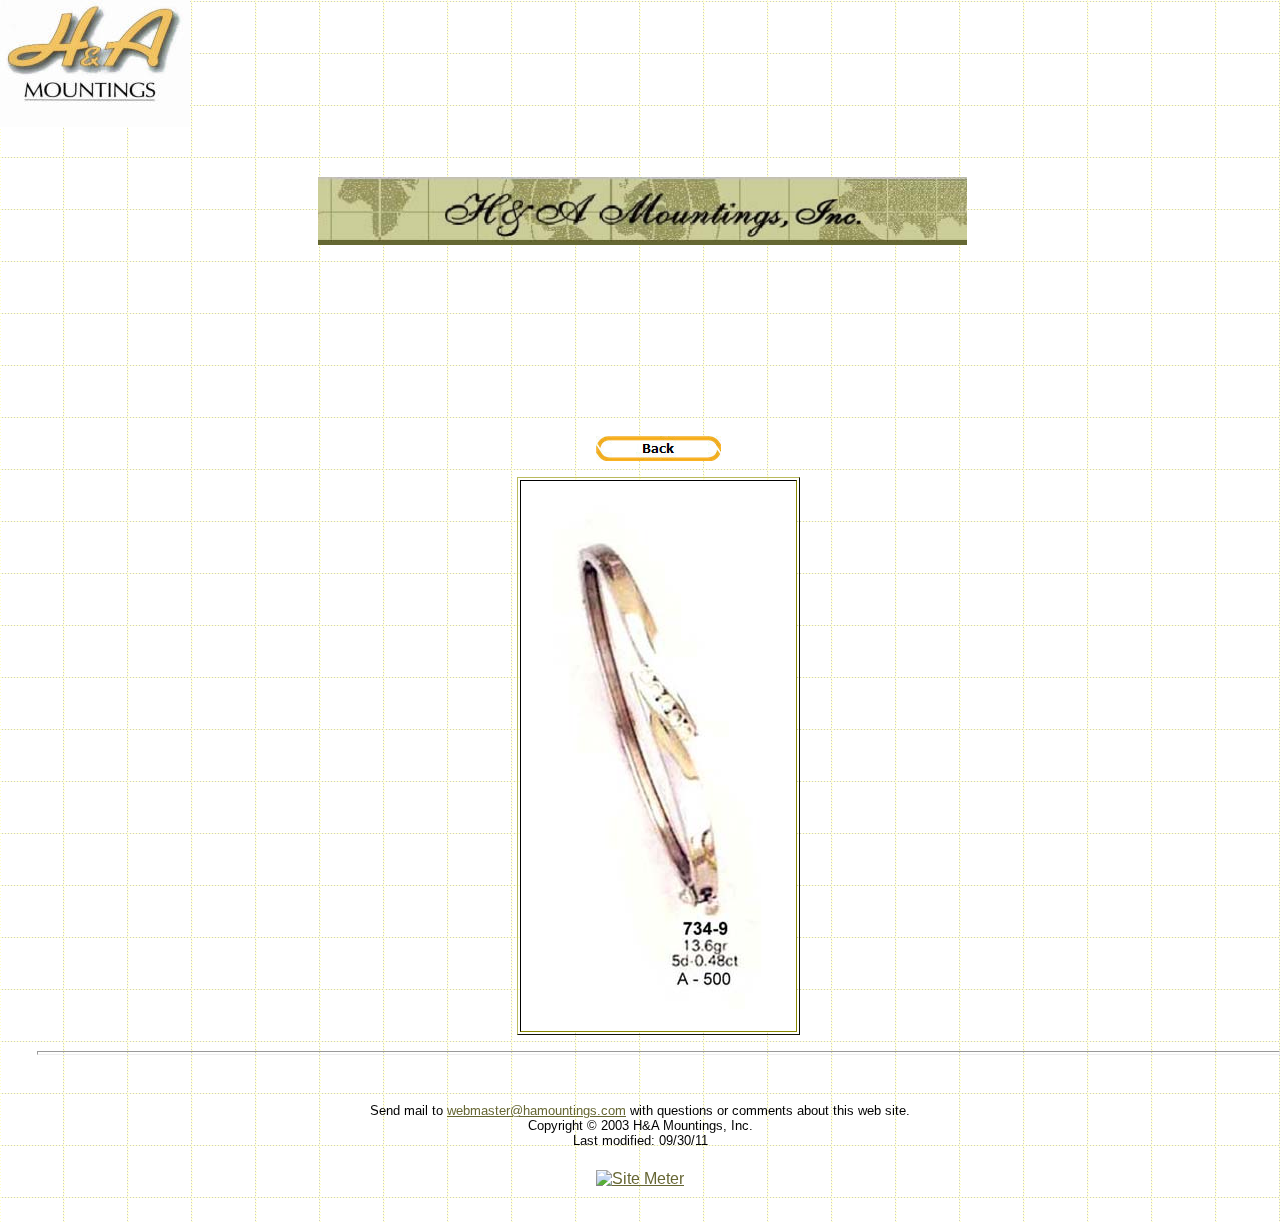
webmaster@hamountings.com (536, 1110)
